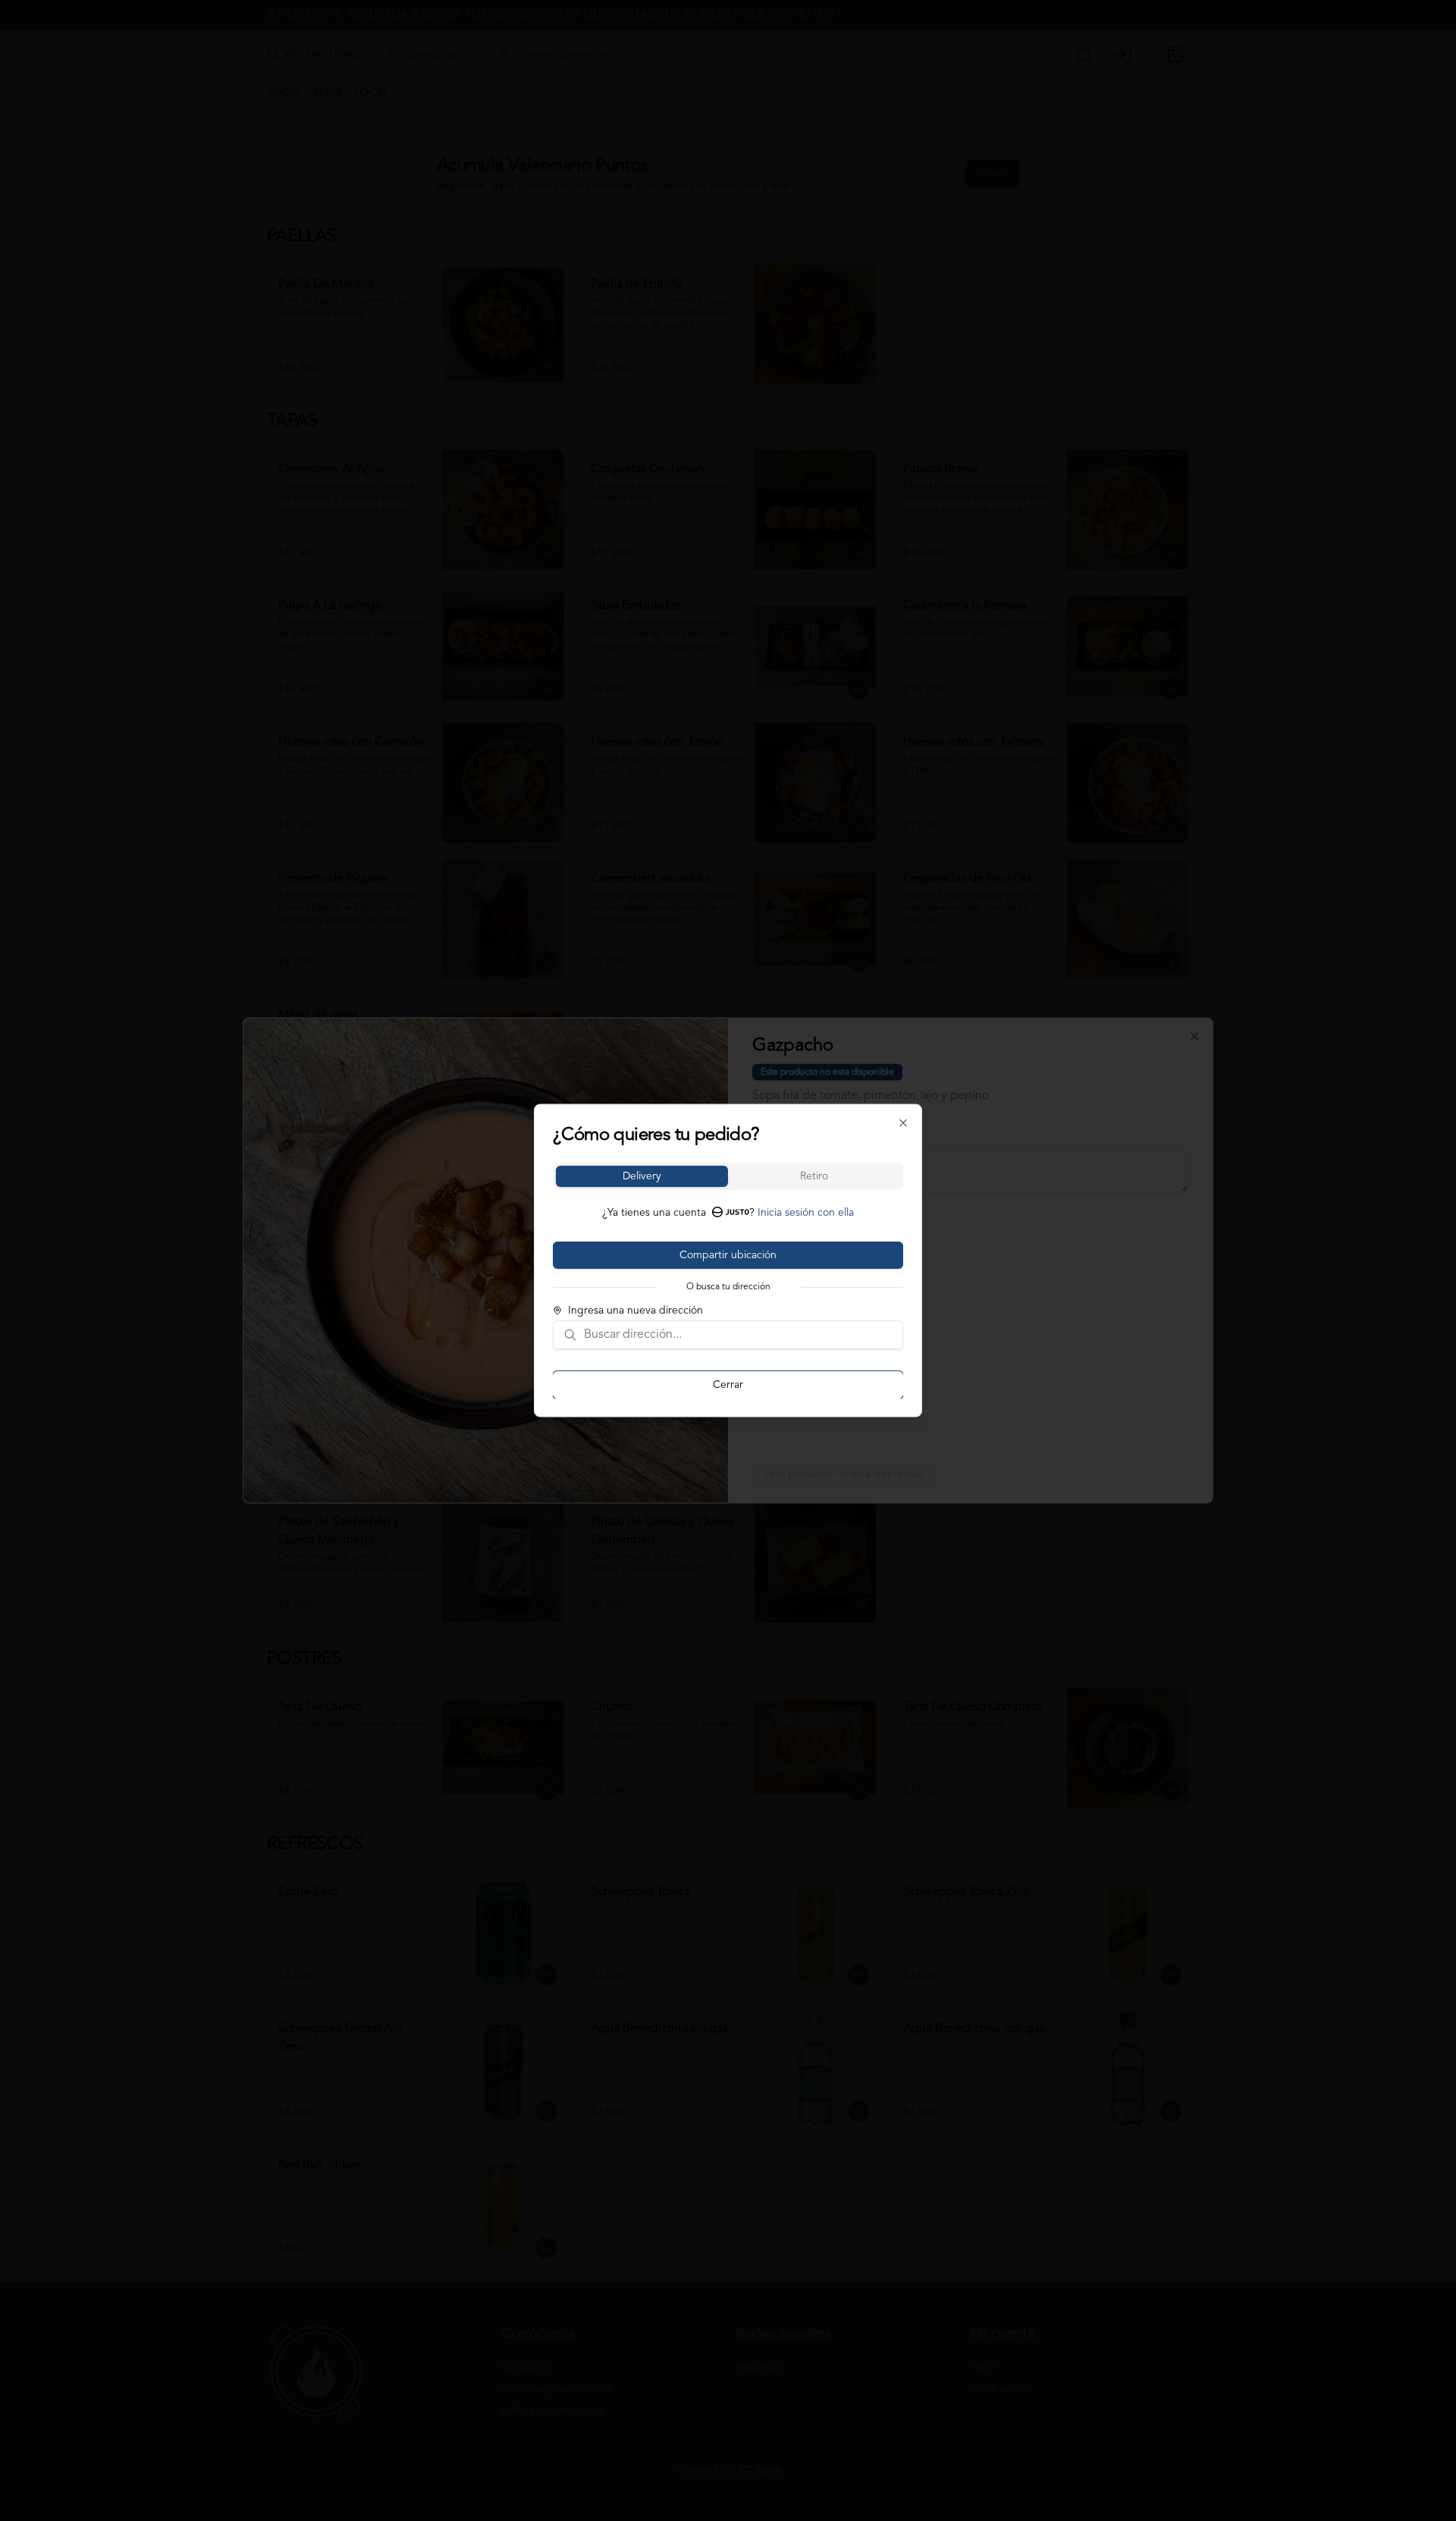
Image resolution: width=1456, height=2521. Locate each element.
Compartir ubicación (728, 1255)
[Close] (903, 1123)
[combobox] (739, 1335)
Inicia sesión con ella (806, 1213)
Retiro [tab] (814, 1176)
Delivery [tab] (642, 1176)
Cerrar (728, 1385)
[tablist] (728, 1176)
